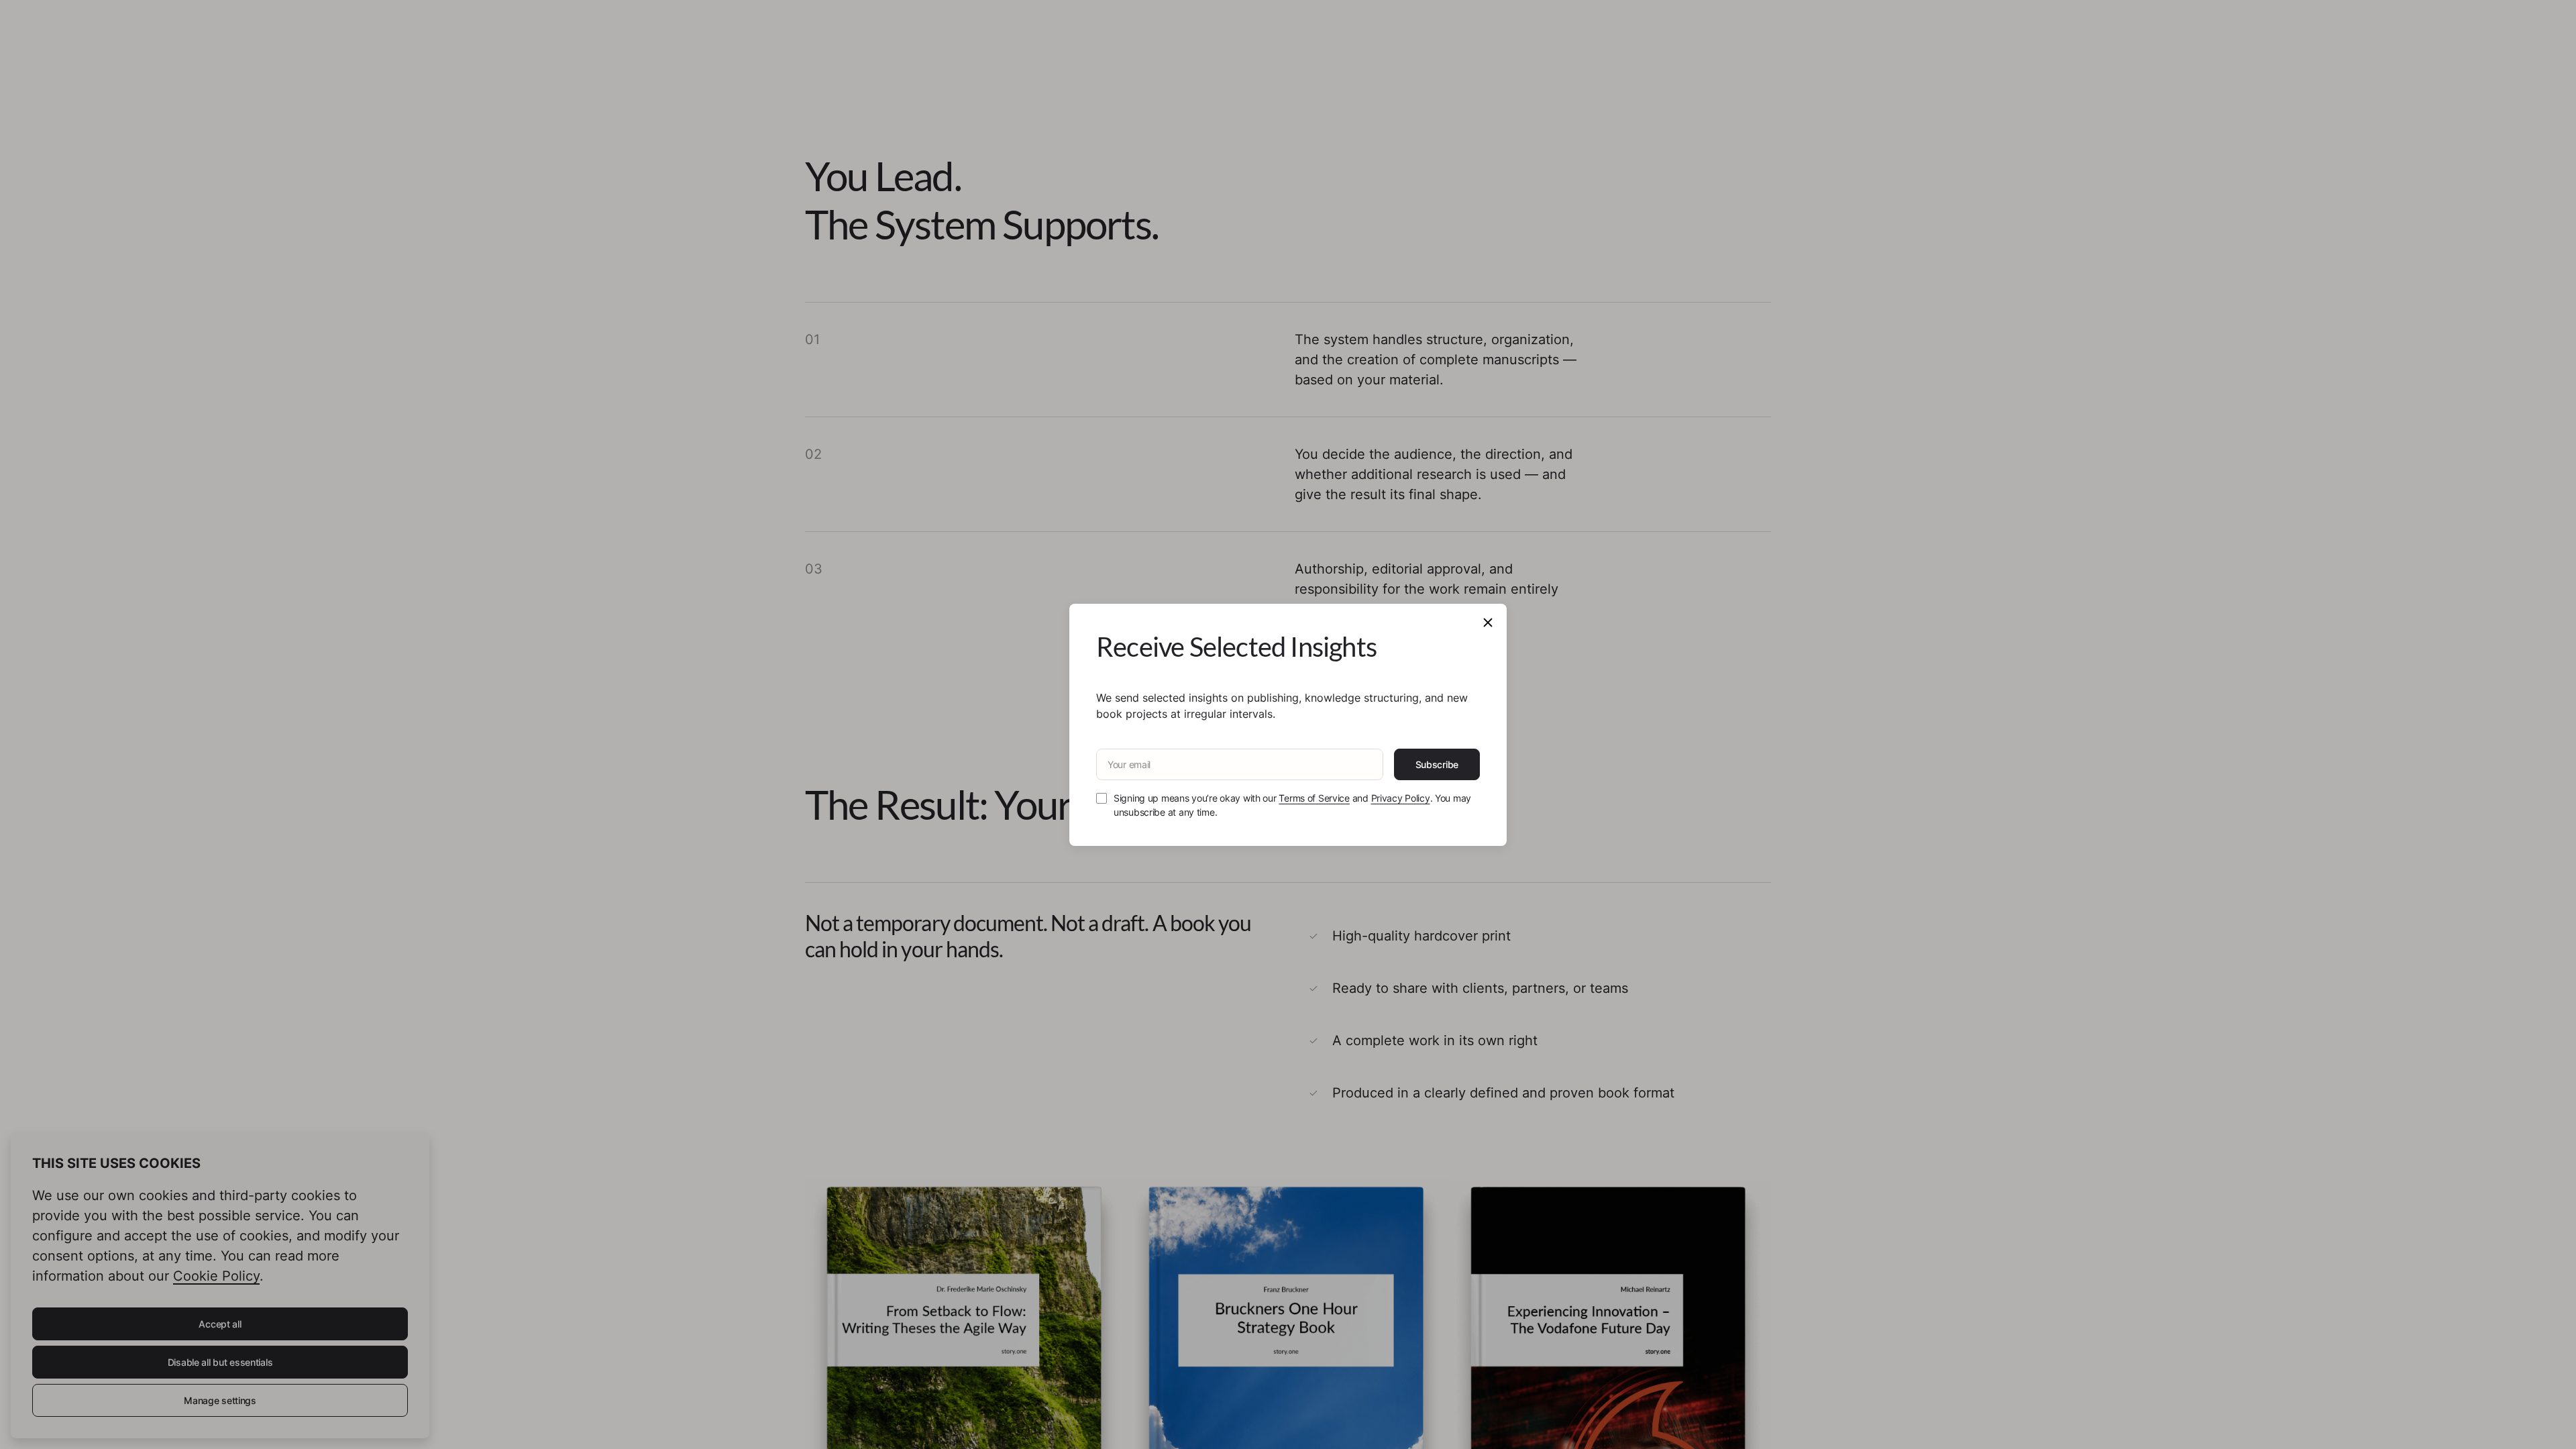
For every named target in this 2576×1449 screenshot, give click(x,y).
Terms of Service (1314, 798)
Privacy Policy (1401, 798)
